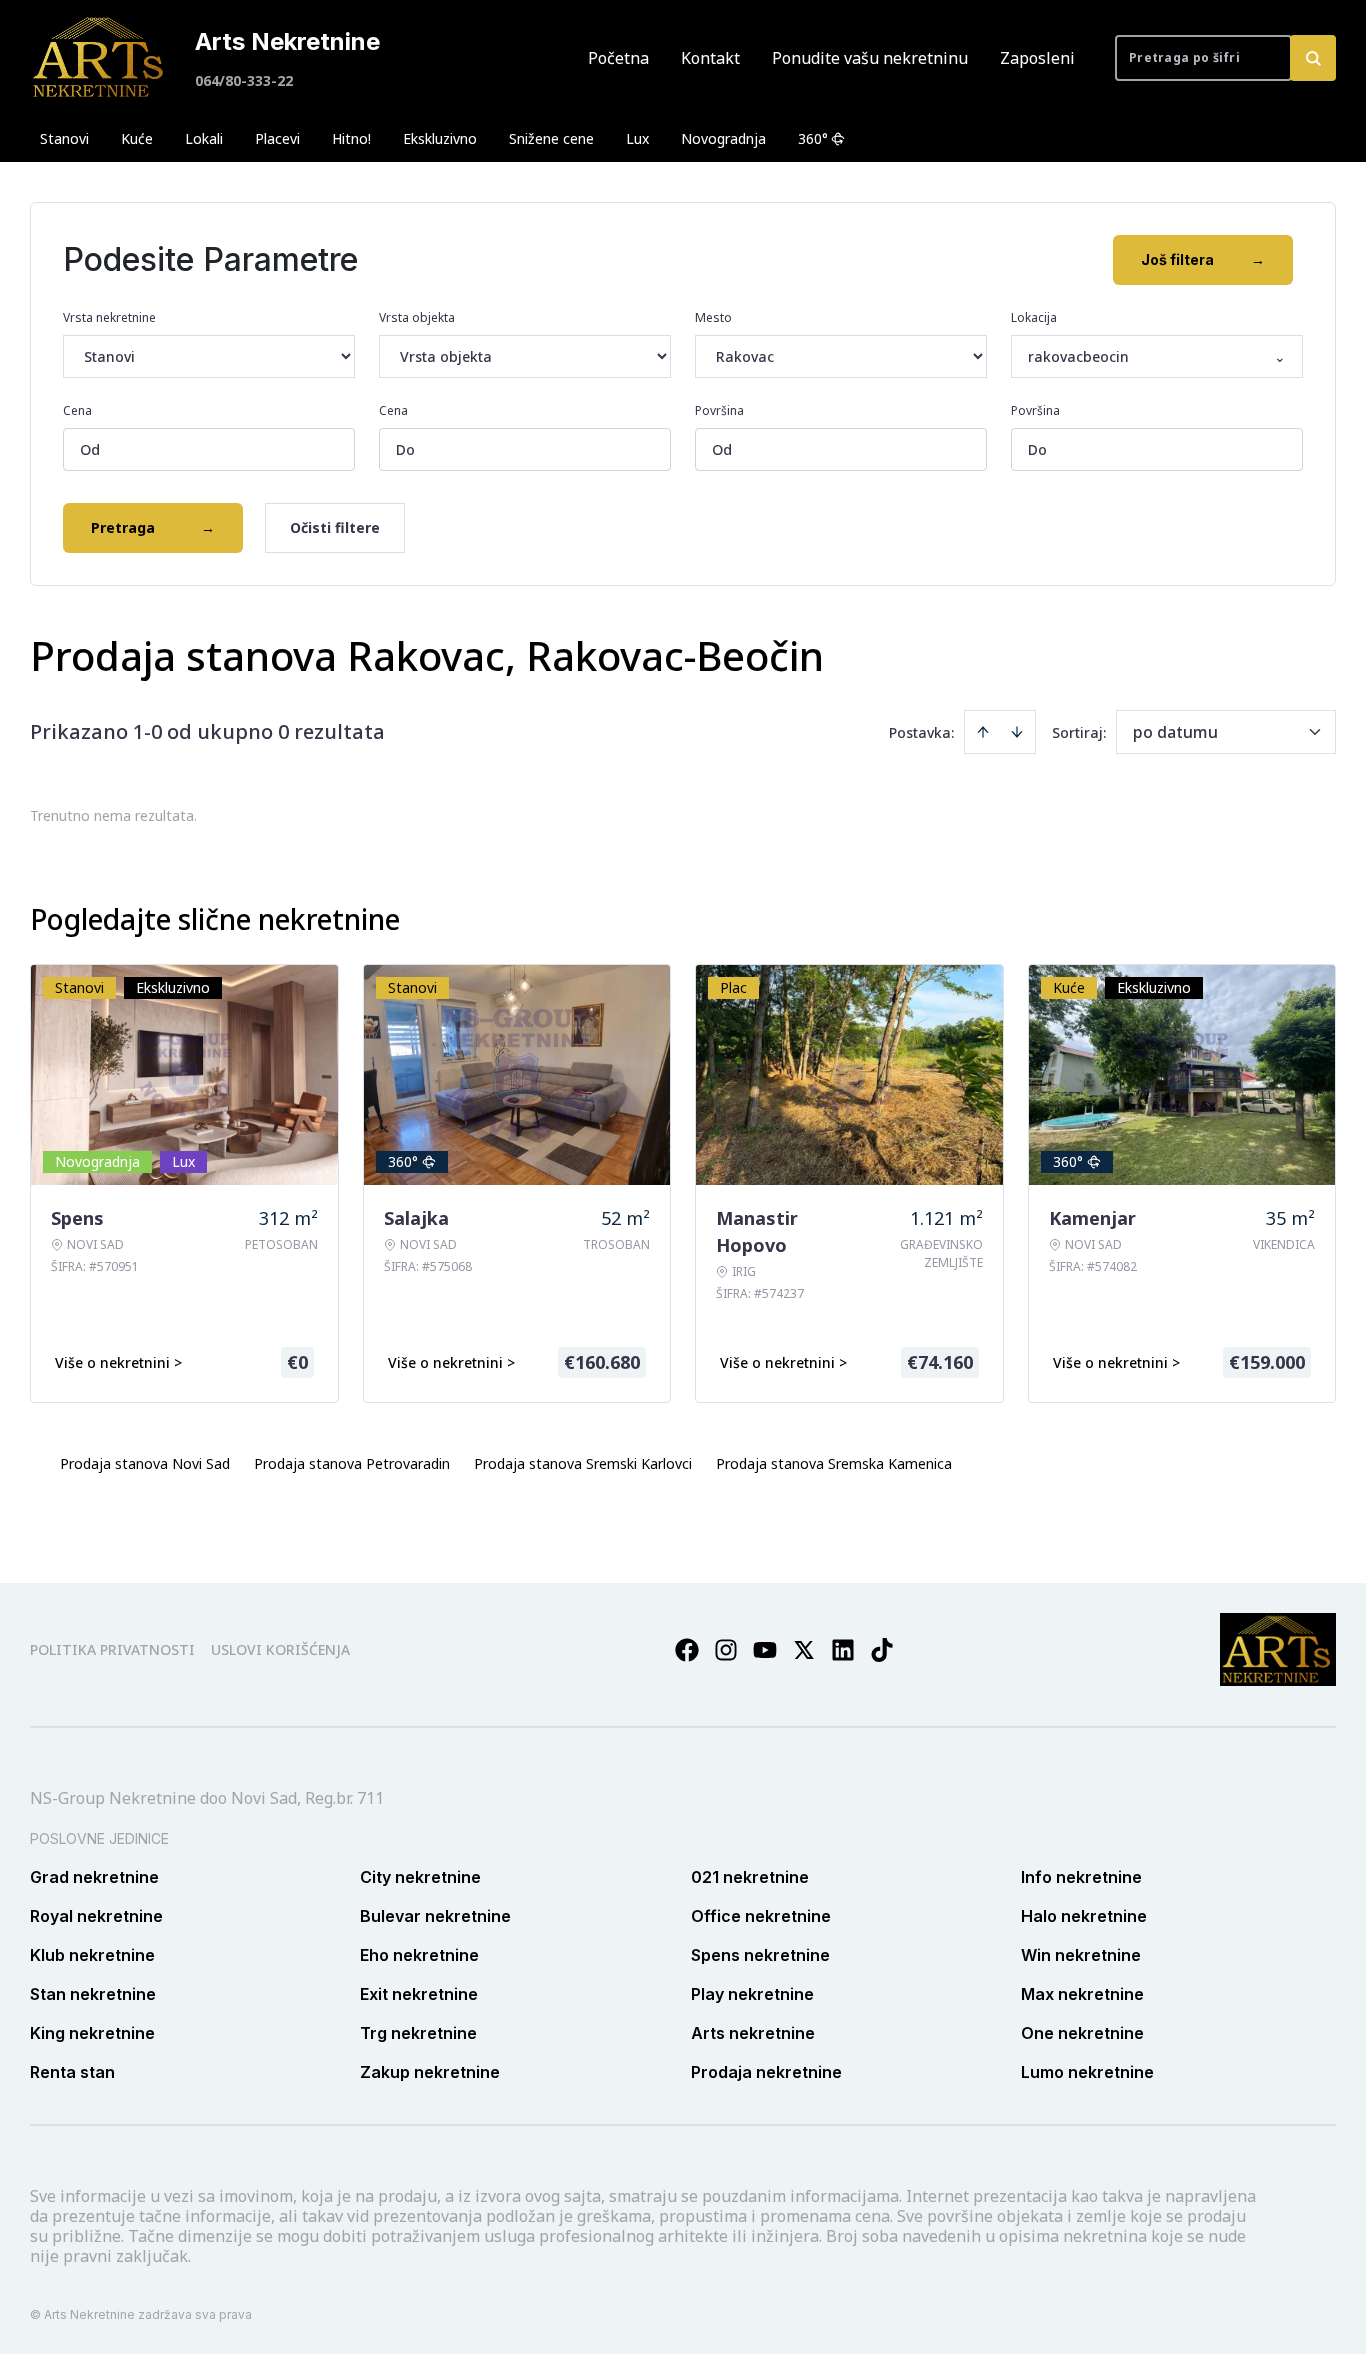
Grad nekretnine (94, 1877)
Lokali (204, 138)
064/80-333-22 (244, 80)
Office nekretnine (761, 1916)
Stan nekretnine (93, 1994)
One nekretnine (1082, 2033)
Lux (637, 138)
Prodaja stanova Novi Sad (145, 1463)
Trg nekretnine (418, 2033)
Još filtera (1203, 259)
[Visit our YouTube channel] (765, 1650)
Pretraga (153, 527)
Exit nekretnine (419, 1994)
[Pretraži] (1313, 58)
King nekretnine (92, 2033)
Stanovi (64, 138)
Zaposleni (1037, 58)
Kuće (137, 138)
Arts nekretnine (753, 2033)
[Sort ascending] (983, 732)
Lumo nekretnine (1087, 2072)
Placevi (277, 138)
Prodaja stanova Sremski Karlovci (583, 1463)
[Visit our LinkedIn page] (843, 1650)
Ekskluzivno (440, 138)
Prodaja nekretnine (766, 2072)
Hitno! (351, 138)
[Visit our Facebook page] (687, 1650)
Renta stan (72, 2072)
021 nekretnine (750, 1877)
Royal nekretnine (96, 1916)
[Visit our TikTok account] (882, 1650)
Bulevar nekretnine (435, 1916)
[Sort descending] (1017, 732)
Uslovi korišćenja (280, 1649)
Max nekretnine (1082, 1994)
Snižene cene (551, 138)
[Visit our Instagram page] (726, 1650)
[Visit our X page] (804, 1650)
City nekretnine (420, 1877)
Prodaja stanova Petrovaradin (352, 1463)
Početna (618, 58)
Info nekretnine (1081, 1877)
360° (813, 138)
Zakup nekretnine (430, 2072)
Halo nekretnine (1084, 1916)
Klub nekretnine (92, 1955)
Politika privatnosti (112, 1649)
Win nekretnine (1081, 1955)
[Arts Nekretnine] (100, 58)
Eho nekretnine (419, 1955)
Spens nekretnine (760, 1955)
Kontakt (710, 58)
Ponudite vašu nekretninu (870, 58)
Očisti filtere (335, 527)
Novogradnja (723, 138)
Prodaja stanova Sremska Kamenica (834, 1463)
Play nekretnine (752, 1994)
